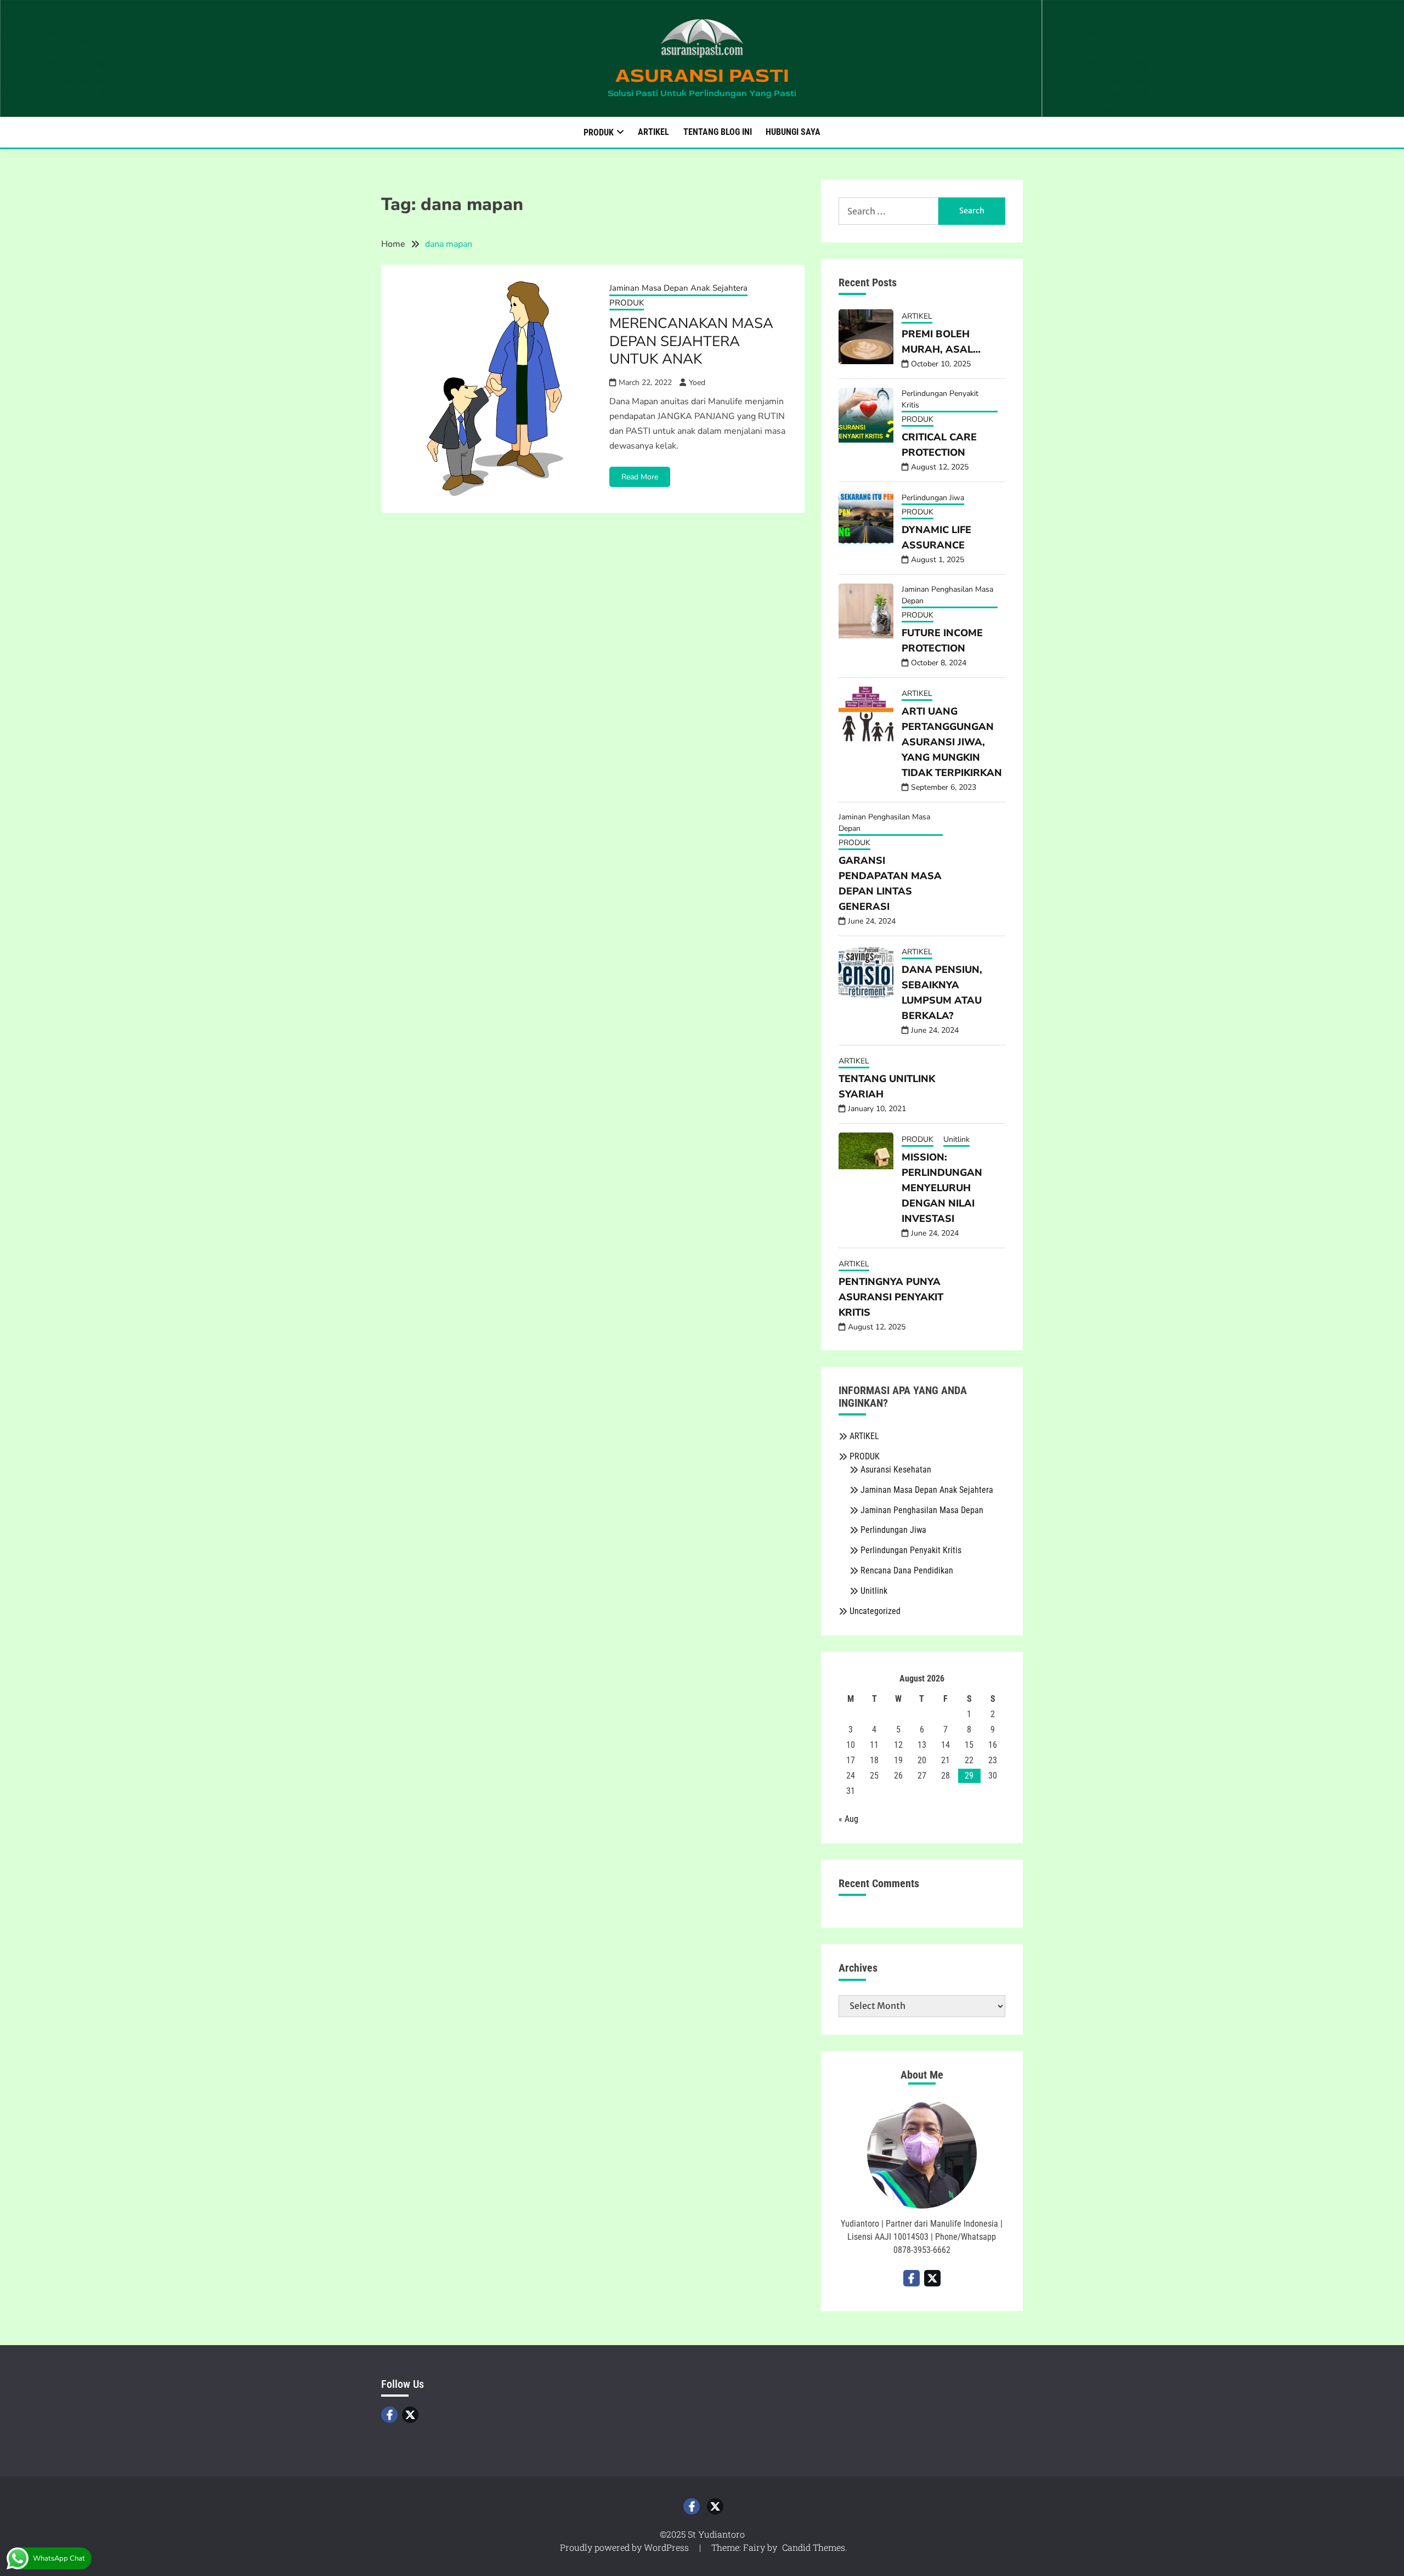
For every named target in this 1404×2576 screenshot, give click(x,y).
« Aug (848, 1819)
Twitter (410, 2415)
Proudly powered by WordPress (625, 2547)
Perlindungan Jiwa (933, 498)
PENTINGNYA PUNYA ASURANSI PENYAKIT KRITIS (891, 1297)
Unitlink (956, 1139)
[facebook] (912, 2278)
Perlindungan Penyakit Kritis (940, 399)
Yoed (697, 383)
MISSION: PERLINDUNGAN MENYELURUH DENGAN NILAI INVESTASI (942, 1188)
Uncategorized (875, 1611)
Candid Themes (814, 2547)
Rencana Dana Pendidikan (907, 1570)
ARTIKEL (653, 132)
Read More (640, 477)
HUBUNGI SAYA (793, 132)
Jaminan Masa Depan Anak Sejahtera (678, 288)
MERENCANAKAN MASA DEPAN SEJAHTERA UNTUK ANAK (691, 341)
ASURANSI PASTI (702, 75)
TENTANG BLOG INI (718, 132)
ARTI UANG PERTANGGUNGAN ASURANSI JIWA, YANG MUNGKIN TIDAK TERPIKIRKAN (952, 742)
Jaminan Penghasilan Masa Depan (947, 595)
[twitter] (932, 2278)
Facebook (389, 2415)
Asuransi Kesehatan (896, 1470)
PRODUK (599, 132)
